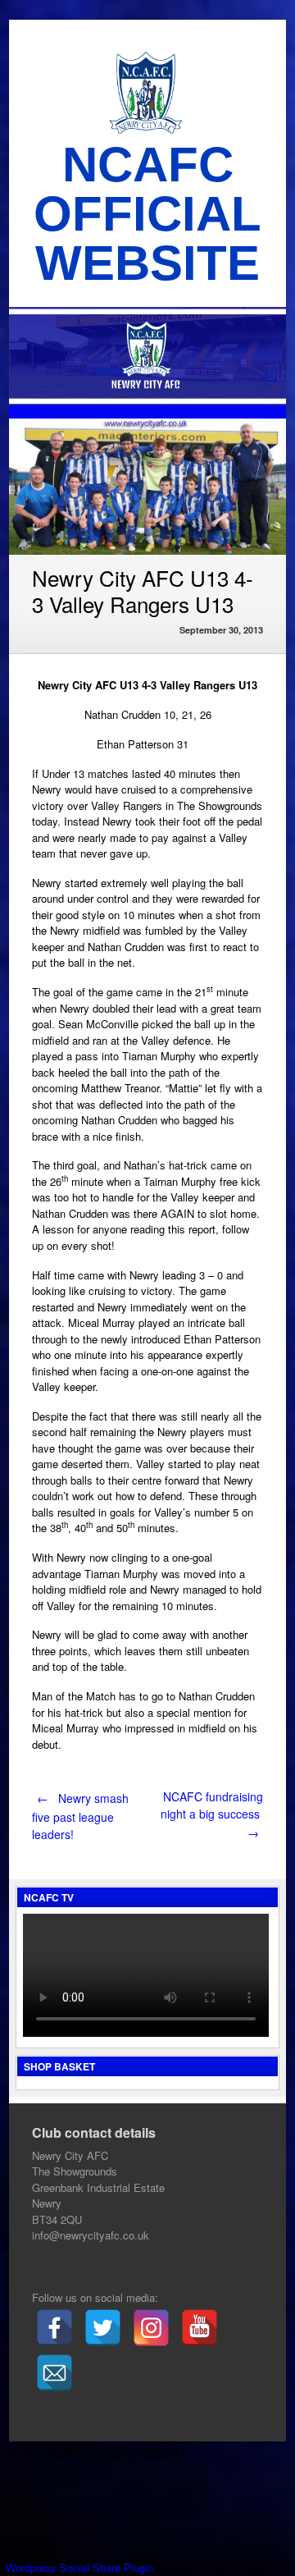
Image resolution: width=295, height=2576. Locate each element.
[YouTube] (200, 2328)
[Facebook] (54, 2328)
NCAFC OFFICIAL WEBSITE (147, 214)
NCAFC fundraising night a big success (212, 1814)
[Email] (54, 2373)
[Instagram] (151, 2328)
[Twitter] (103, 2328)
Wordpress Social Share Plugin (81, 2567)
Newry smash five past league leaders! (80, 1816)
